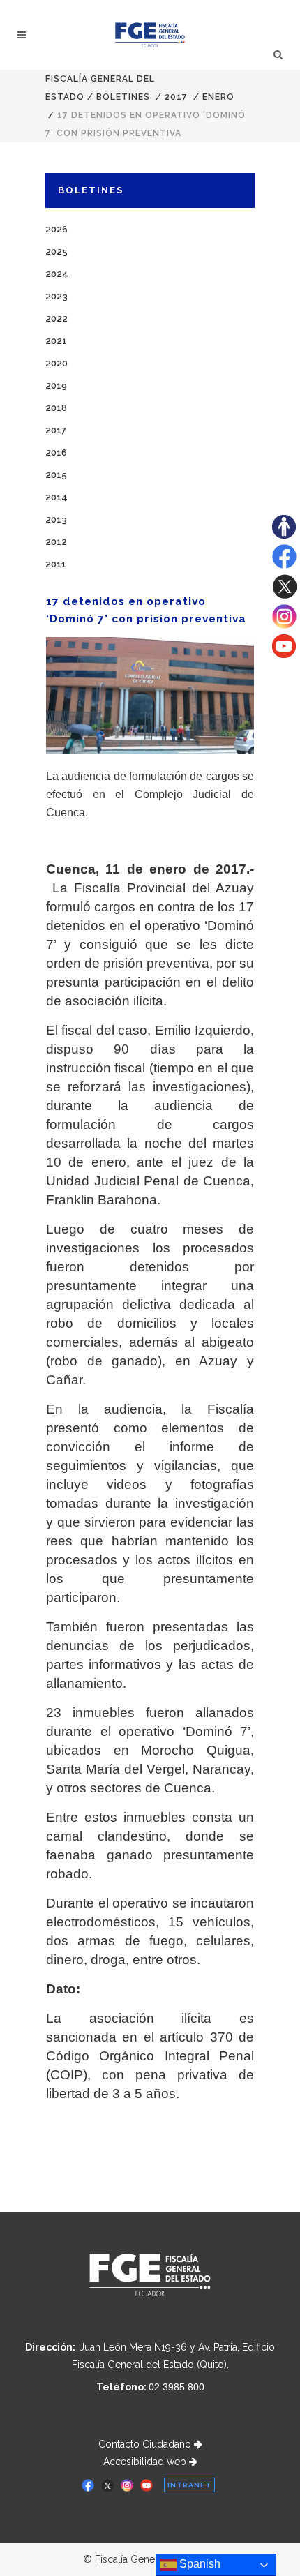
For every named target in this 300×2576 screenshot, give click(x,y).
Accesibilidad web (146, 2462)
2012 (56, 542)
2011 (56, 564)
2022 (57, 319)
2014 (57, 497)
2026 (57, 229)
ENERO (218, 97)
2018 (56, 408)
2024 (57, 274)
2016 (56, 452)
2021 (56, 341)
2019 (56, 385)
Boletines (123, 97)
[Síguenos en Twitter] (284, 595)
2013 (56, 519)
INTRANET (189, 2485)
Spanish (198, 2564)
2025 (57, 252)
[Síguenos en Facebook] (284, 565)
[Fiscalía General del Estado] (150, 35)
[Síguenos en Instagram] (284, 625)
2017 (176, 97)
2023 (57, 296)
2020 (57, 363)
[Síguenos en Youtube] (284, 654)
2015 (56, 475)
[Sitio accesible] (284, 535)
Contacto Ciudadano (146, 2444)
